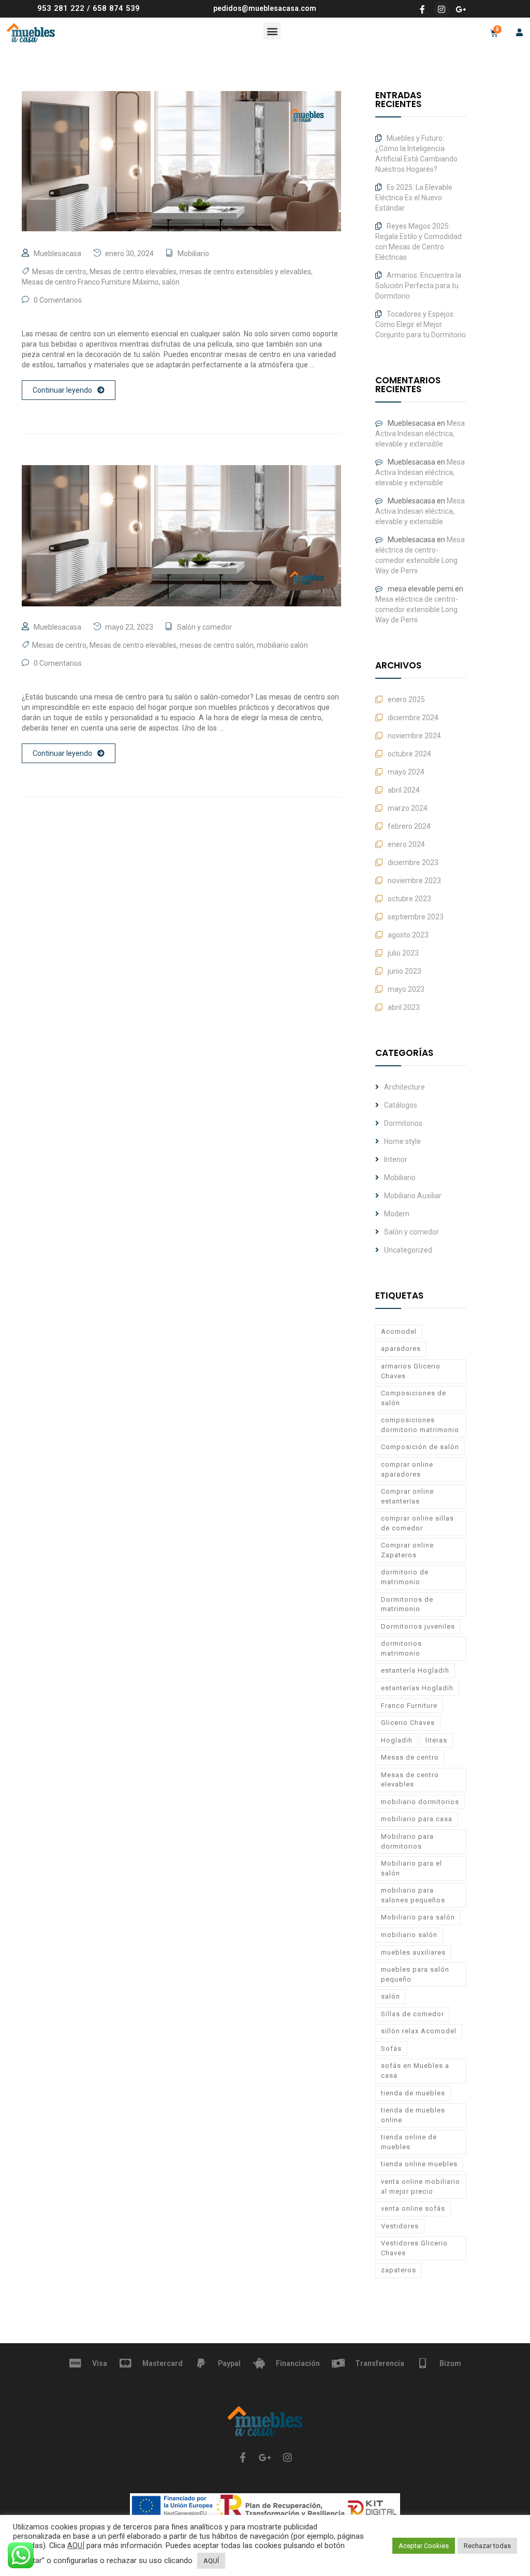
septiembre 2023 (416, 917)
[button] (272, 31)
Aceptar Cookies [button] (424, 2546)
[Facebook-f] (422, 9)
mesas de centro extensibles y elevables (245, 272)
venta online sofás (413, 2208)
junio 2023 (404, 971)
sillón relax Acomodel (419, 2031)
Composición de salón (420, 1447)
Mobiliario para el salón (411, 1868)
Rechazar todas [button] (487, 2546)
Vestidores (400, 2226)
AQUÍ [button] (211, 2561)
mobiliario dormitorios (420, 1802)
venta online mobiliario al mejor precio (421, 2186)
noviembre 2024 (414, 736)
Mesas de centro (59, 272)
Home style (402, 1141)
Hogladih (397, 1740)
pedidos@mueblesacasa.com (265, 8)
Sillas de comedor (413, 2014)
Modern (397, 1214)
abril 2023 (404, 1007)
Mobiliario (193, 254)
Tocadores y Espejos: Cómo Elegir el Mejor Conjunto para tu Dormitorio (421, 324)
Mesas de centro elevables (133, 272)
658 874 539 (116, 8)
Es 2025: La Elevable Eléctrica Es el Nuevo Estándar (414, 198)
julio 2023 (403, 953)
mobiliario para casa (417, 1819)
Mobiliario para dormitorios (407, 1841)
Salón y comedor (204, 627)
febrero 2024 (409, 826)
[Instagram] (441, 9)
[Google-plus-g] (461, 9)
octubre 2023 (409, 899)
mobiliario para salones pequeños (413, 1895)
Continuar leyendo (62, 390)
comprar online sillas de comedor (417, 1523)
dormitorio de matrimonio (405, 1577)
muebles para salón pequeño (415, 1974)
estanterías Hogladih (417, 1688)
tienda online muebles (419, 2164)
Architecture (404, 1087)
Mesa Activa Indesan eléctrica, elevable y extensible (420, 434)
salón (171, 282)
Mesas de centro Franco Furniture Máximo (90, 282)
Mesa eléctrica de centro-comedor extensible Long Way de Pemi (417, 609)
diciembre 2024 (413, 718)
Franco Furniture (409, 1706)
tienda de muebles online (413, 2115)
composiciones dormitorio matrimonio (420, 1425)
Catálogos (401, 1105)
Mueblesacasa (57, 254)
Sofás (391, 2049)
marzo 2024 (408, 808)
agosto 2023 (408, 935)
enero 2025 (406, 699)
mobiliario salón (282, 645)
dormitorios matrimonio (401, 1648)
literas (436, 1740)
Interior (396, 1159)
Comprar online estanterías (407, 1496)
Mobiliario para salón (418, 1917)
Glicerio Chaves (408, 1723)
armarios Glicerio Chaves (411, 1371)
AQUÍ (76, 2545)
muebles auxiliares (413, 1952)
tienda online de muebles (409, 2142)
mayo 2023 (406, 989)
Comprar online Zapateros (407, 1550)
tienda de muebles (413, 2093)
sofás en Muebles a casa (415, 2071)
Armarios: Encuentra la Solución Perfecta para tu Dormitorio (418, 286)
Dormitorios (403, 1123)
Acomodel (399, 1331)
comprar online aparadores (407, 1469)
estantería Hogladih (415, 1670)
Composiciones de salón (414, 1398)
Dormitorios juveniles (418, 1626)
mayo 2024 (406, 772)
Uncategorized (408, 1250)
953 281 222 (61, 8)
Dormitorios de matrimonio (407, 1604)
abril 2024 (404, 790)
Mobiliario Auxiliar (413, 1196)
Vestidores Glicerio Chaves (414, 2248)
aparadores (401, 1349)
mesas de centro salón (217, 645)
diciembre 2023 (413, 862)
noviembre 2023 (414, 881)
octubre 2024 (409, 754)
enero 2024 (406, 844)
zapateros (399, 2270)
